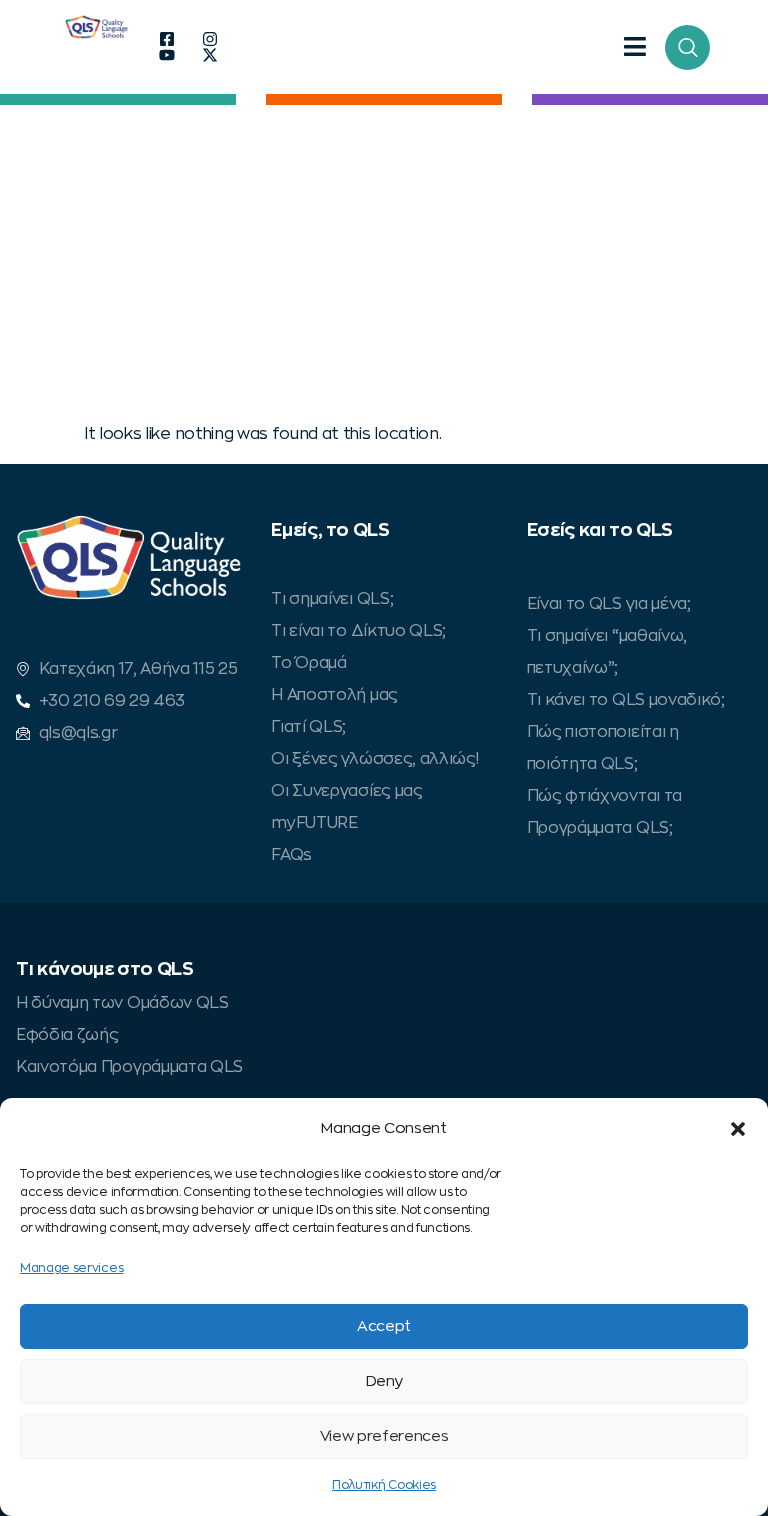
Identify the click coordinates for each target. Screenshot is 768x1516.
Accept (384, 1326)
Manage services (71, 1268)
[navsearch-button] (687, 47)
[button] (738, 1129)
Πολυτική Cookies (384, 1485)
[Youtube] (167, 55)
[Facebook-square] (167, 39)
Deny (384, 1381)
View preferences (384, 1436)
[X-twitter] (210, 55)
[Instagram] (210, 39)
